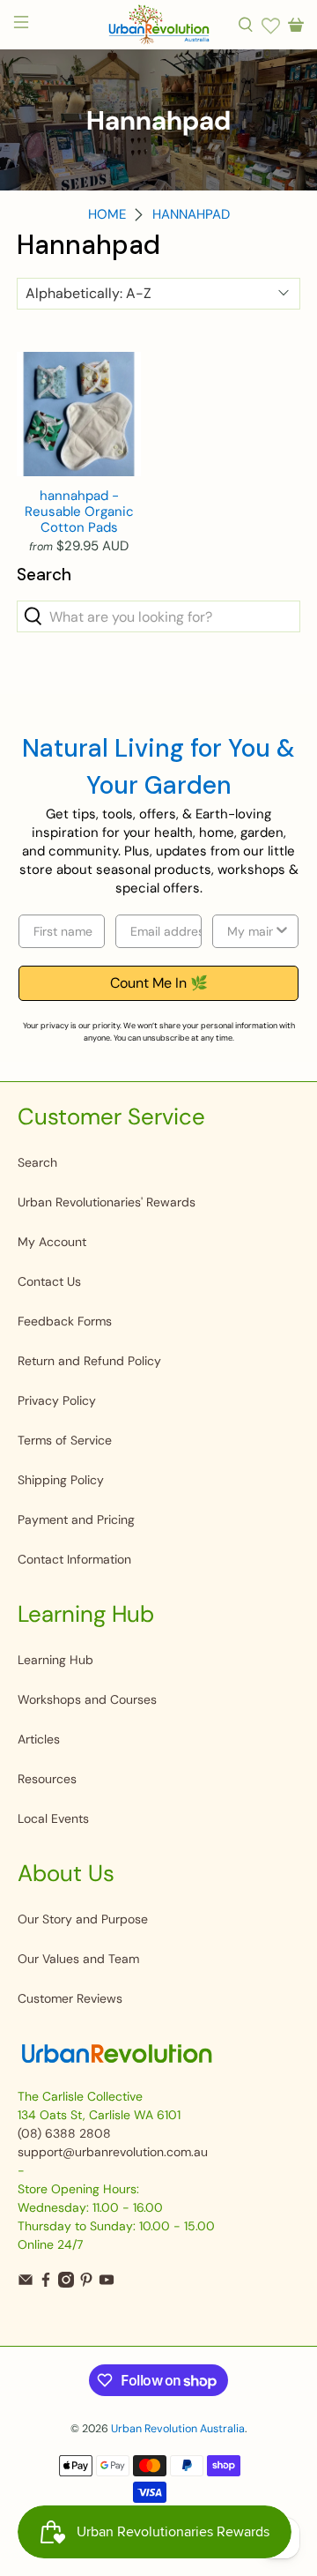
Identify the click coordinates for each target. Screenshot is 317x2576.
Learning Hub (55, 1660)
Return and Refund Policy (89, 1361)
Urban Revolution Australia (178, 2429)
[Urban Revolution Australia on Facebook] (46, 2283)
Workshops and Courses (87, 1699)
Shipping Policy (61, 1480)
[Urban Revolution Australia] (158, 25)
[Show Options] (282, 931)
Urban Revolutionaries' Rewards (107, 1202)
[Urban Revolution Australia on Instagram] (66, 2283)
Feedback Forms (65, 1321)
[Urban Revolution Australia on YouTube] (107, 2283)
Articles (39, 1739)
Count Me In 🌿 (159, 983)
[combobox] (250, 931)
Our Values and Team (78, 1959)
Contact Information (74, 1559)
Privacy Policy (57, 1400)
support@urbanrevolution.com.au (113, 2152)
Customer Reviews (70, 1998)
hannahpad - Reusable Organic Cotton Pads (79, 511)
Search (37, 1162)
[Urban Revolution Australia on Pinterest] (86, 2283)
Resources (47, 1779)
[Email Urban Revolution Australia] (26, 2283)
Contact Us (49, 1281)
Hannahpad (191, 215)
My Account (52, 1242)
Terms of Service (65, 1440)
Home (107, 215)
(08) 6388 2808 (64, 2133)
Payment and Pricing (76, 1519)
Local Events (53, 1818)
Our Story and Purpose (83, 1919)
